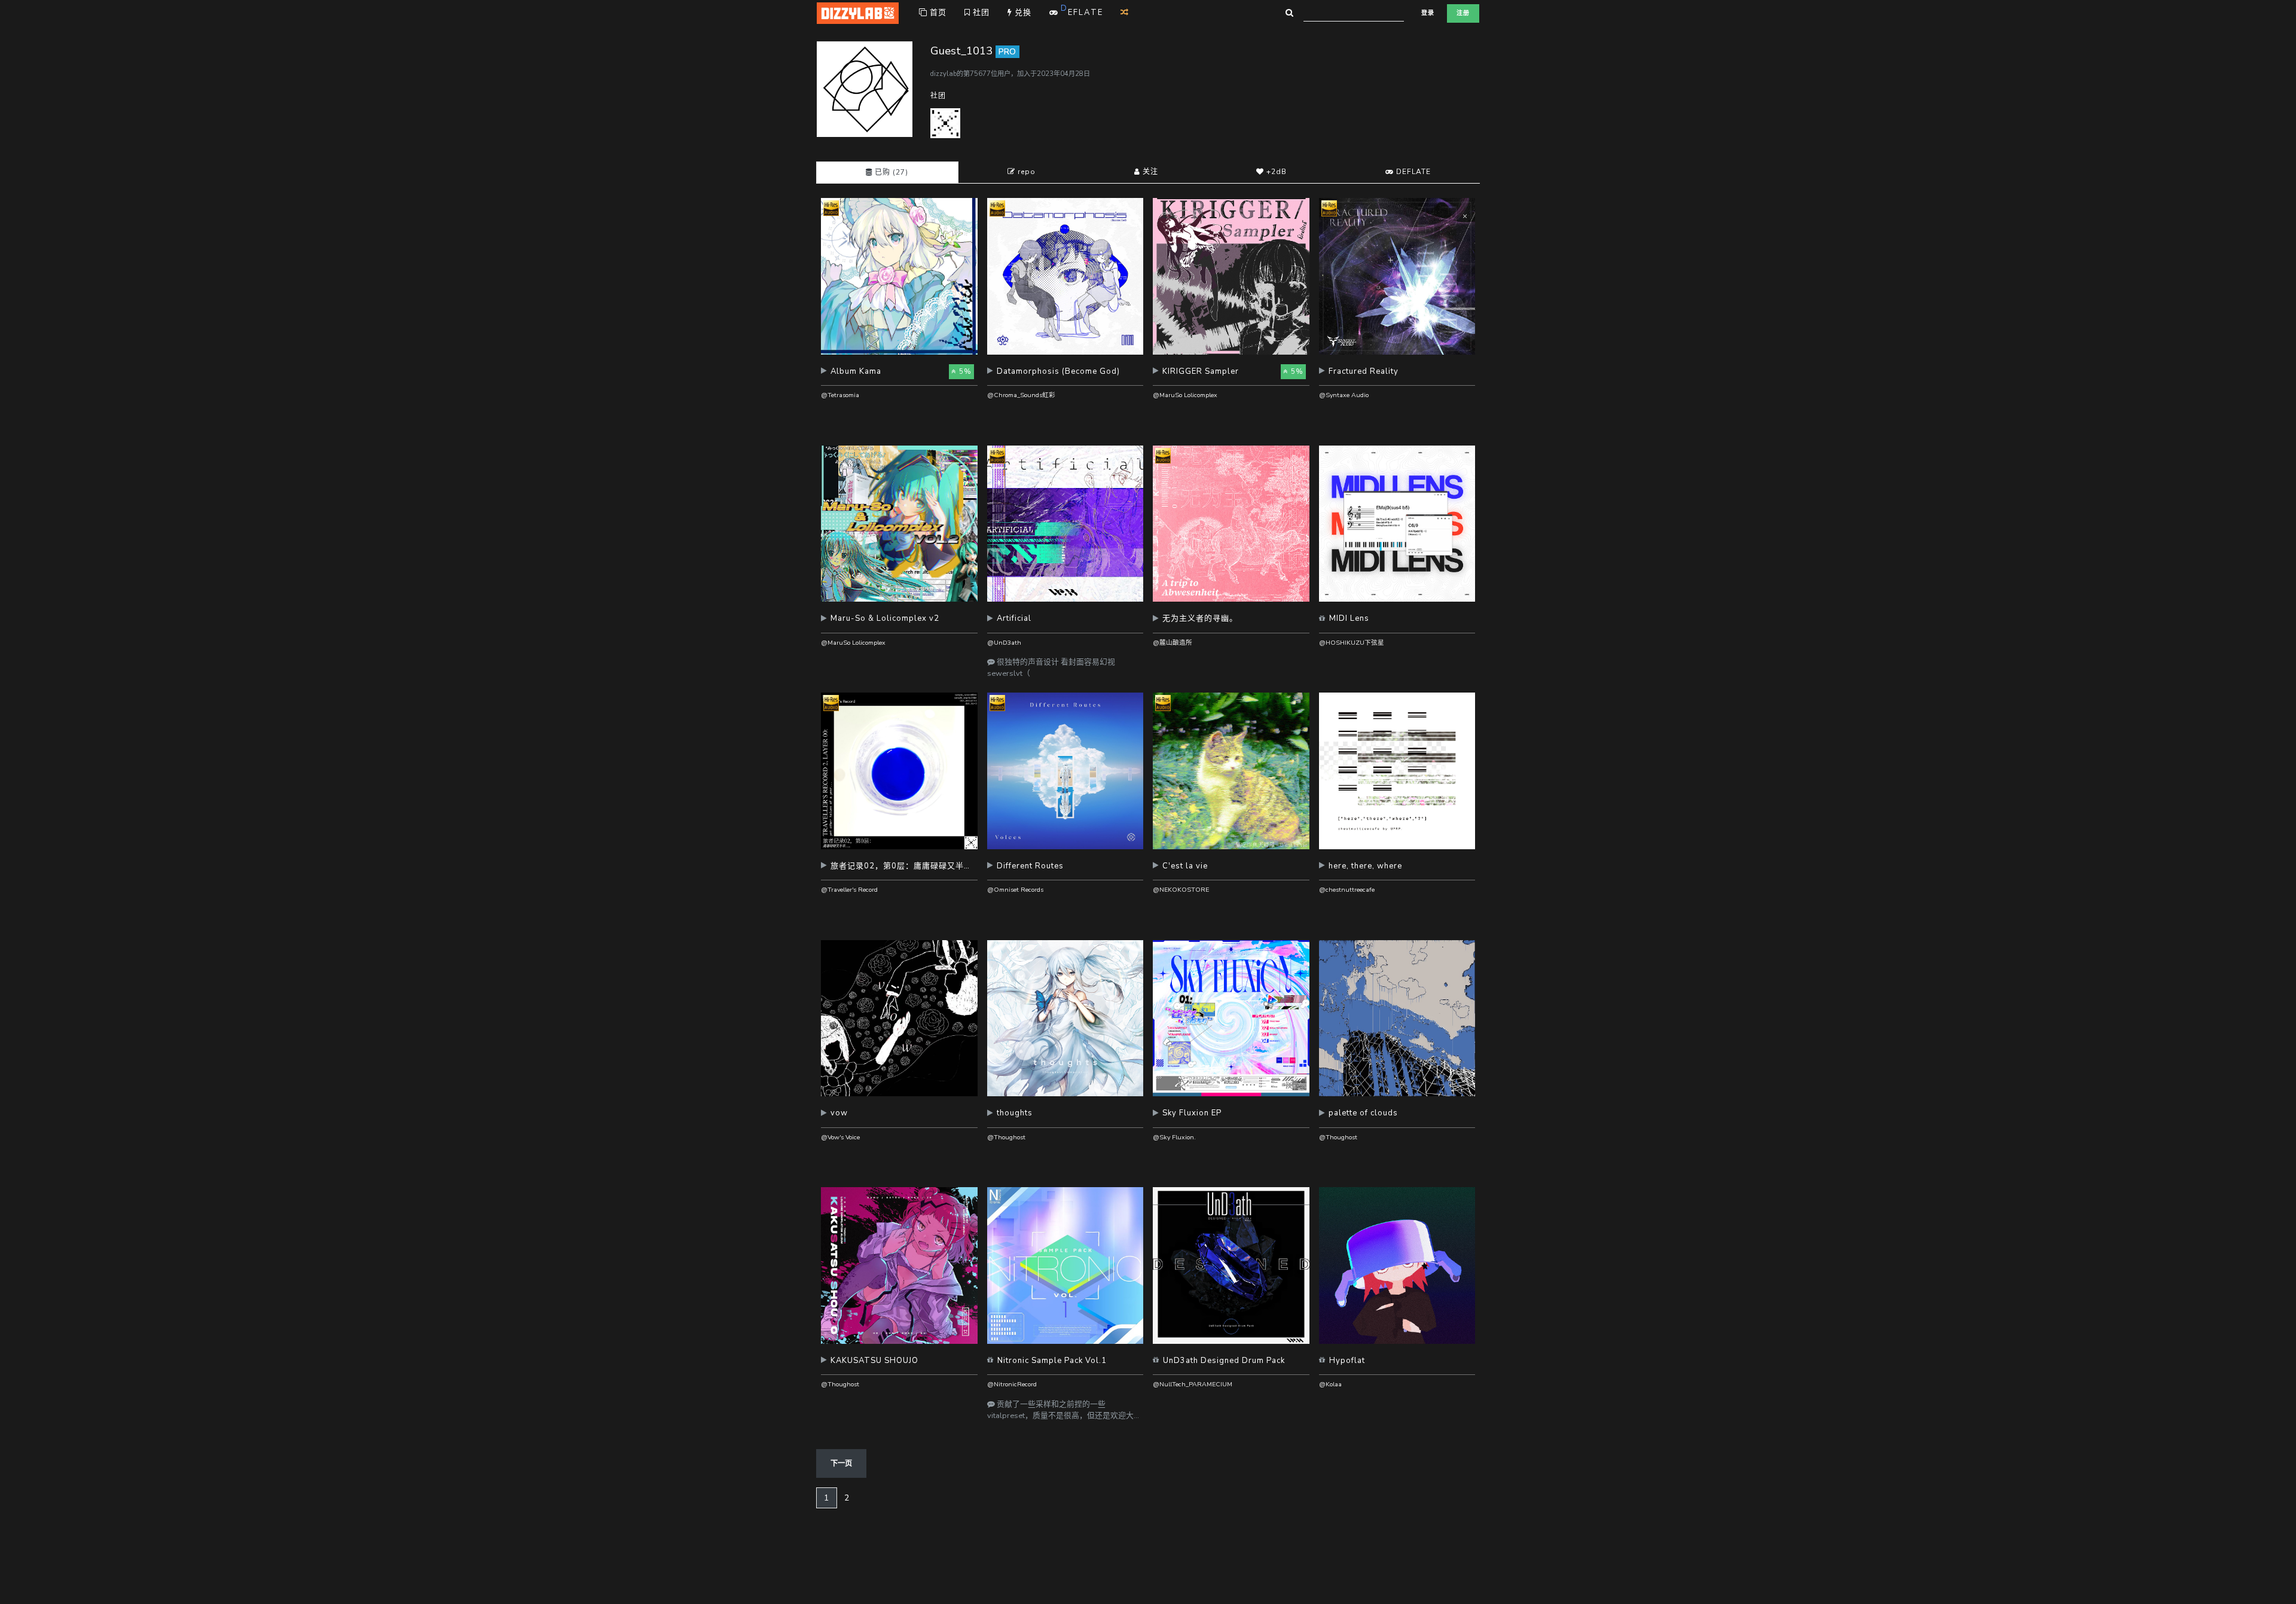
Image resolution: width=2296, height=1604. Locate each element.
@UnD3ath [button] (1004, 643)
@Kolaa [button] (1330, 1384)
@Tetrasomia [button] (840, 395)
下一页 (841, 1463)
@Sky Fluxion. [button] (1174, 1137)
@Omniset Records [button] (1015, 890)
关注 (1149, 172)
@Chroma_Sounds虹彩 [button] (1021, 395)
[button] (899, 376)
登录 (1428, 13)
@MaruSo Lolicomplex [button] (1185, 395)
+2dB (1275, 172)
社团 (980, 13)
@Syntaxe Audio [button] (1344, 395)
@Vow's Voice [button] (840, 1137)
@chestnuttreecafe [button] (1347, 890)
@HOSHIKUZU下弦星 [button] (1352, 643)
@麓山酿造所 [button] (1173, 643)
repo (1025, 172)
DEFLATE (1412, 172)
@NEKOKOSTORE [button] (1181, 890)
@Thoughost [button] (1006, 1137)
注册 (1463, 13)
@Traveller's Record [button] (849, 890)
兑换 (1022, 13)
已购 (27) (890, 172)
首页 (937, 13)
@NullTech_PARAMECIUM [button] (1193, 1384)
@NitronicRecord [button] (1012, 1384)
